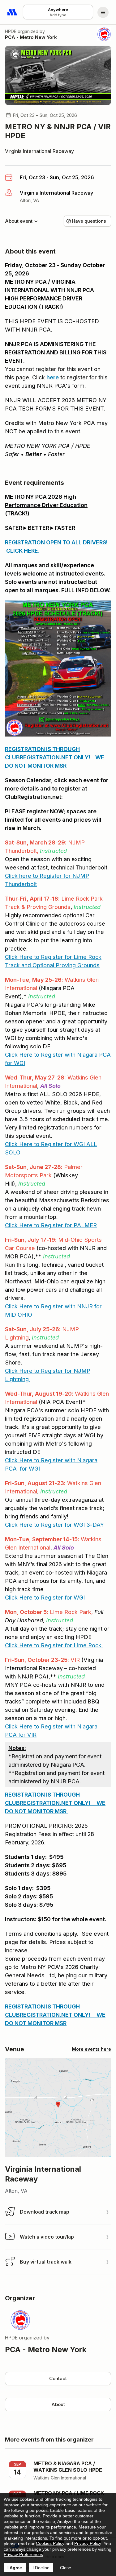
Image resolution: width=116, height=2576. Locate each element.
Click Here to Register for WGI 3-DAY (54, 1525)
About (58, 2404)
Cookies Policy (50, 2543)
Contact (58, 2378)
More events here (92, 2049)
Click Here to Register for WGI (45, 1144)
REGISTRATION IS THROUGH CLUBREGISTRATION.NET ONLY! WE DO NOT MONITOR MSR (55, 757)
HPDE (11, 31)
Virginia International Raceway (39, 151)
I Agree (15, 2568)
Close (66, 2568)
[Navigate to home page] (12, 12)
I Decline (41, 2568)
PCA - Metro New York (31, 37)
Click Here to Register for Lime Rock (54, 1645)
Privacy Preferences (23, 2554)
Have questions (89, 221)
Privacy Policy (88, 2543)
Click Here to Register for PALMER (51, 1225)
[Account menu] (103, 12)
